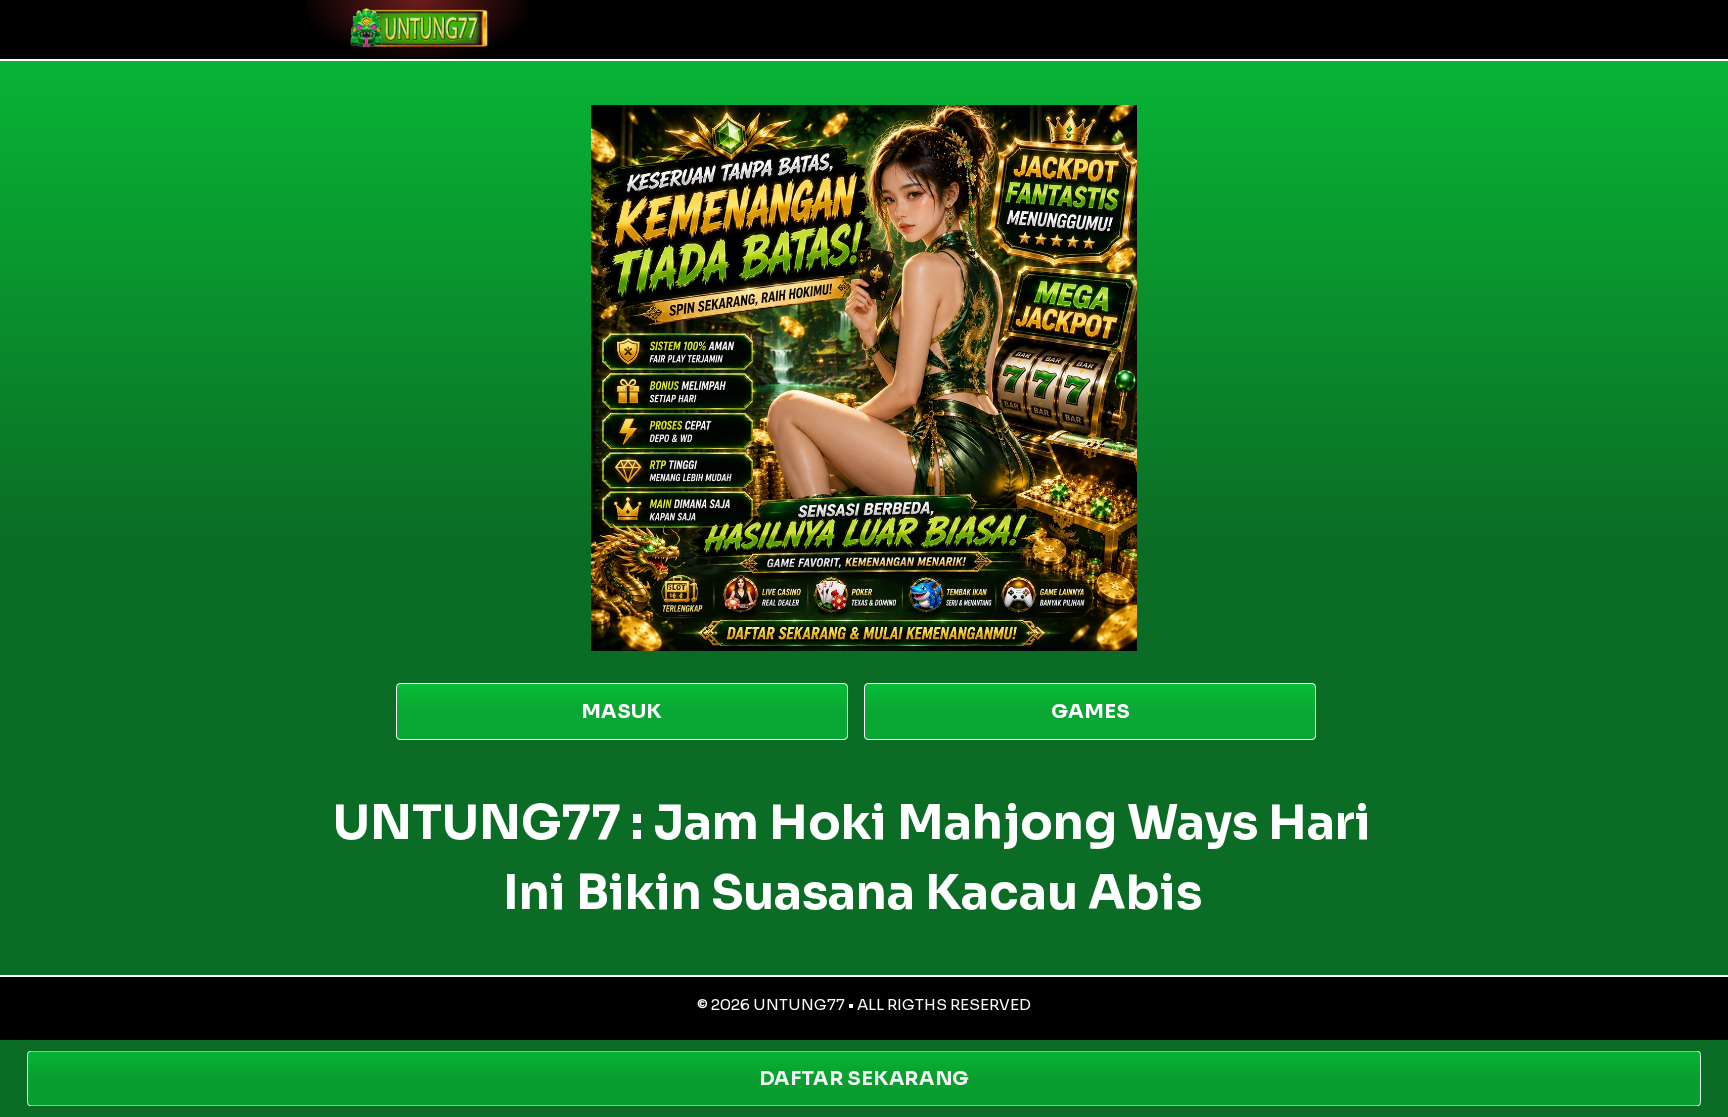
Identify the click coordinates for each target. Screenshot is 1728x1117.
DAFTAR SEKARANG (864, 1078)
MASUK (621, 711)
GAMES (1090, 711)
